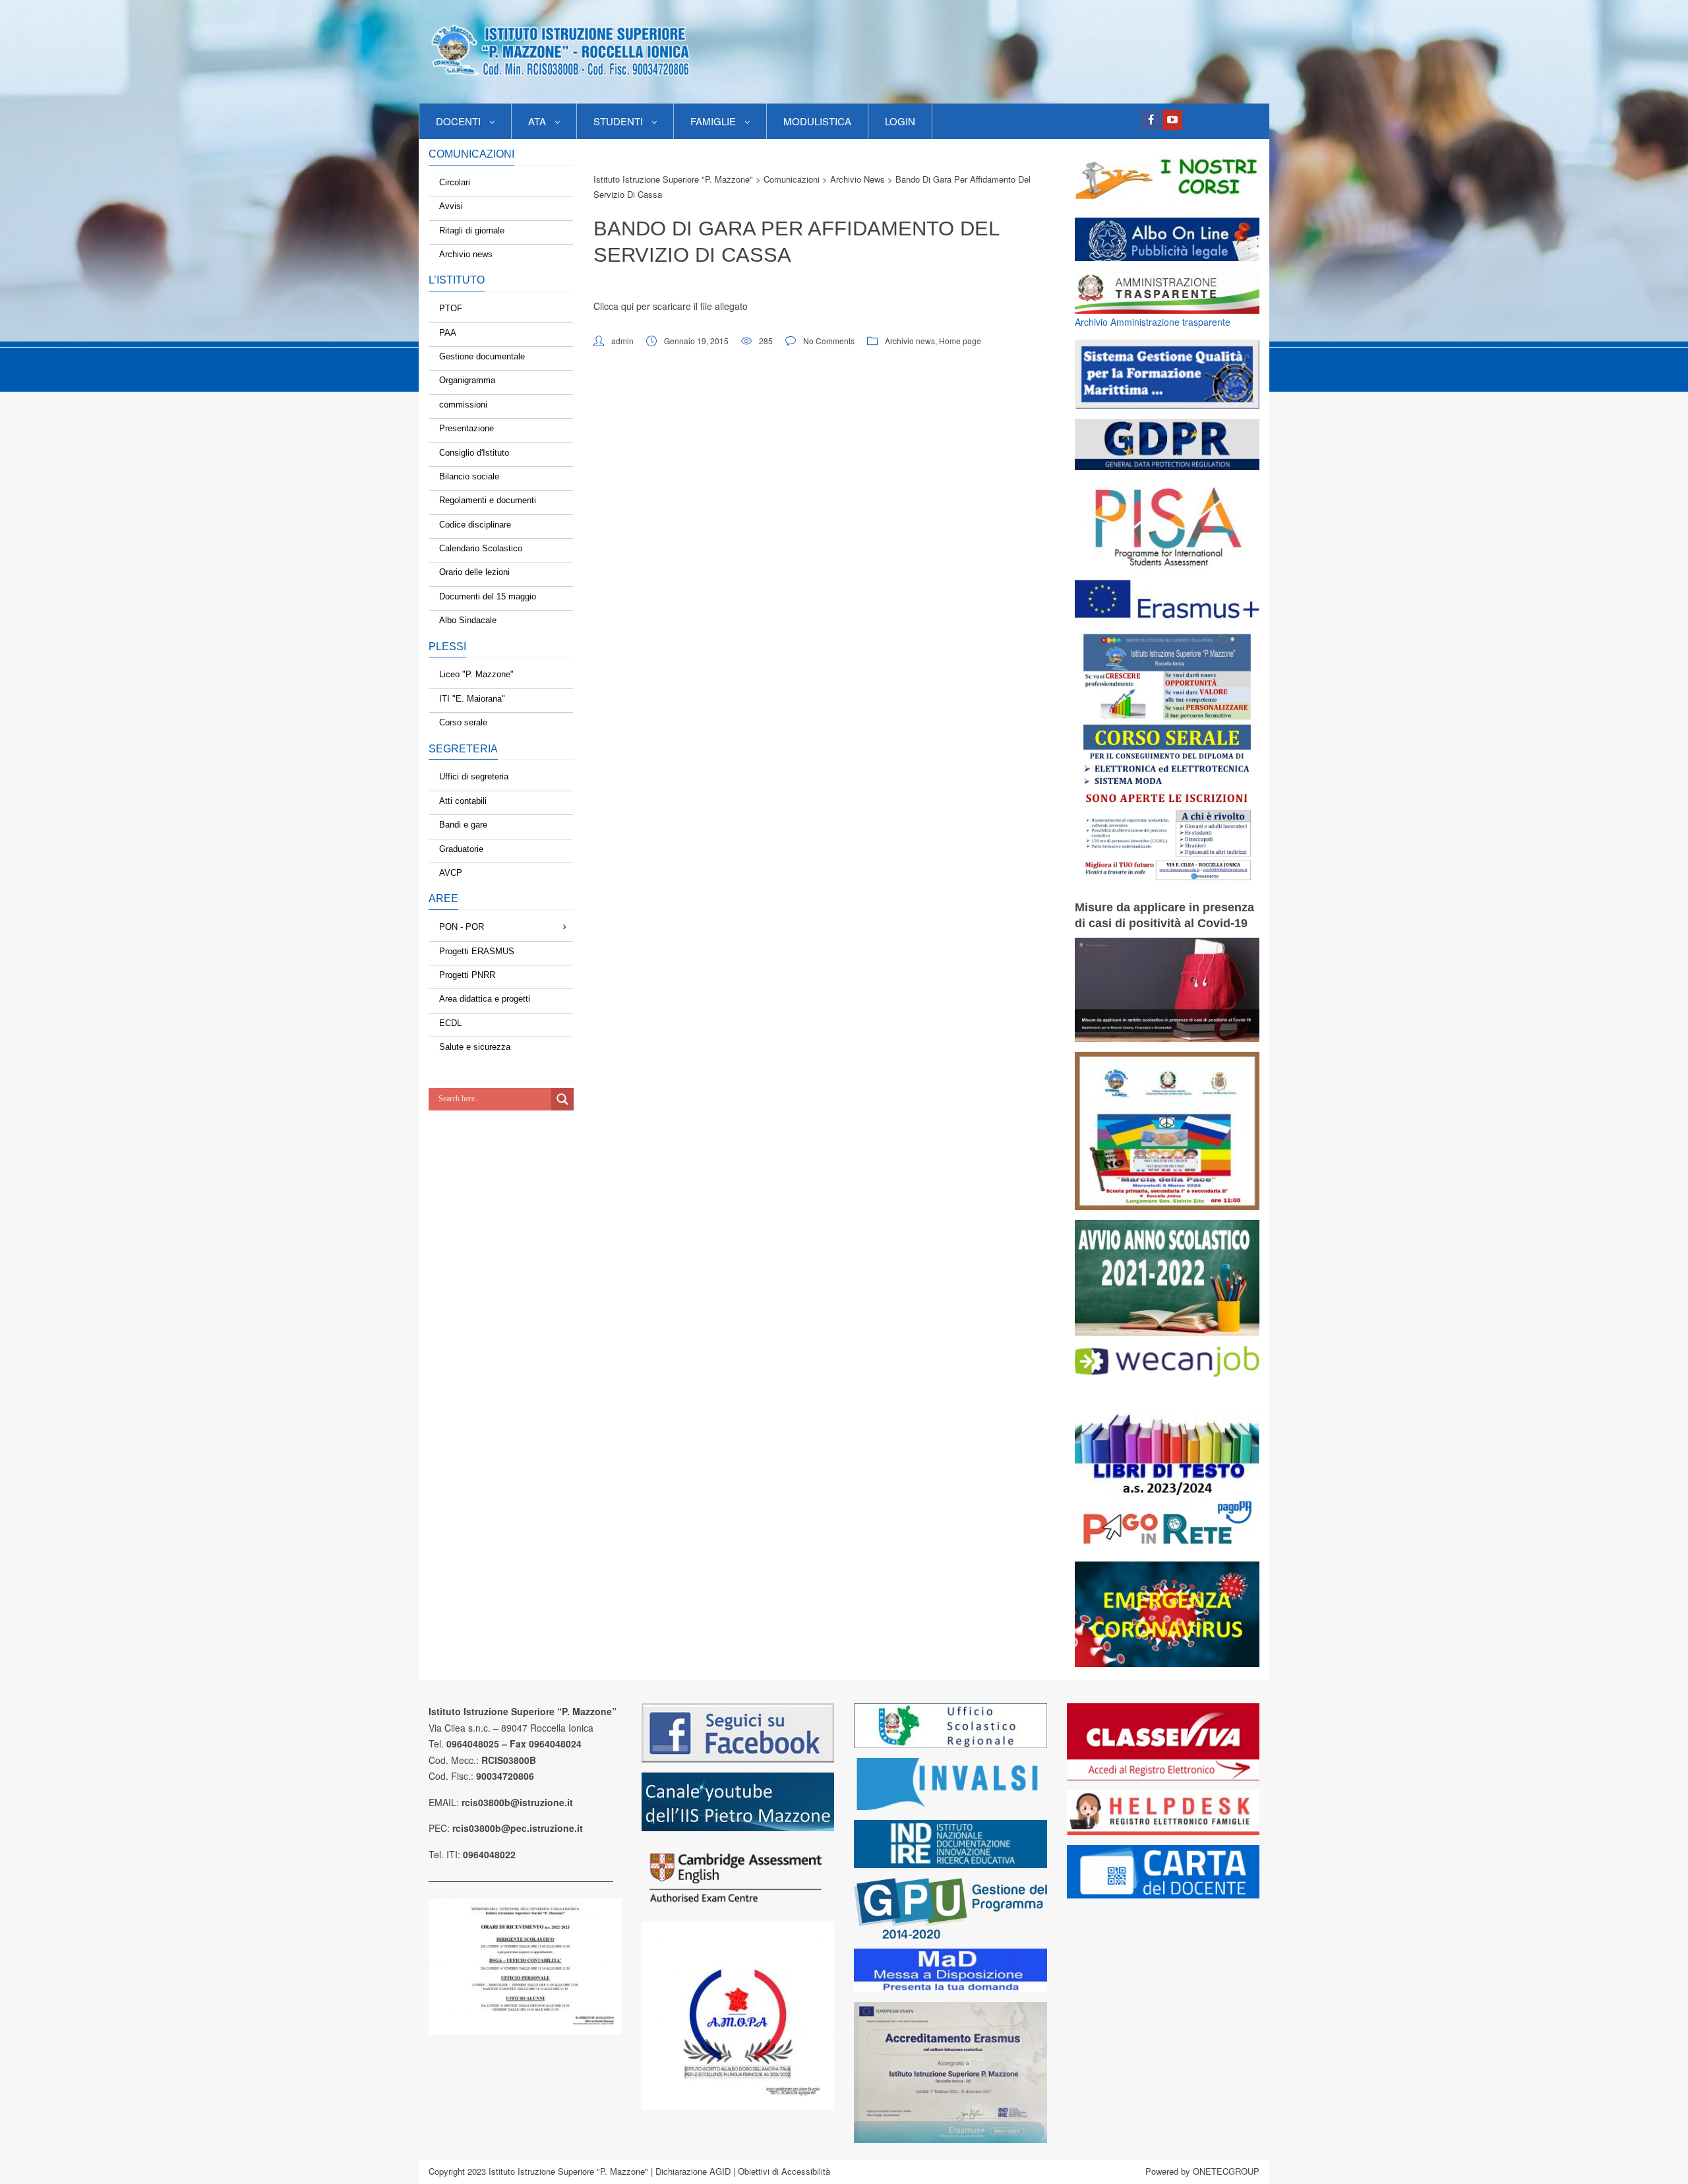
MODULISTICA (817, 121)
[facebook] (1151, 120)
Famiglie (713, 121)
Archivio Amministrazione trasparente (1153, 322)
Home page (960, 341)
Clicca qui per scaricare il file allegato (671, 306)
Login (900, 121)
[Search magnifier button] (562, 1099)
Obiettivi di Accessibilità (784, 2171)
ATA (537, 121)
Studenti (618, 121)
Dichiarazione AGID (693, 2171)
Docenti (458, 121)
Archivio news (910, 341)
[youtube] (1172, 120)
